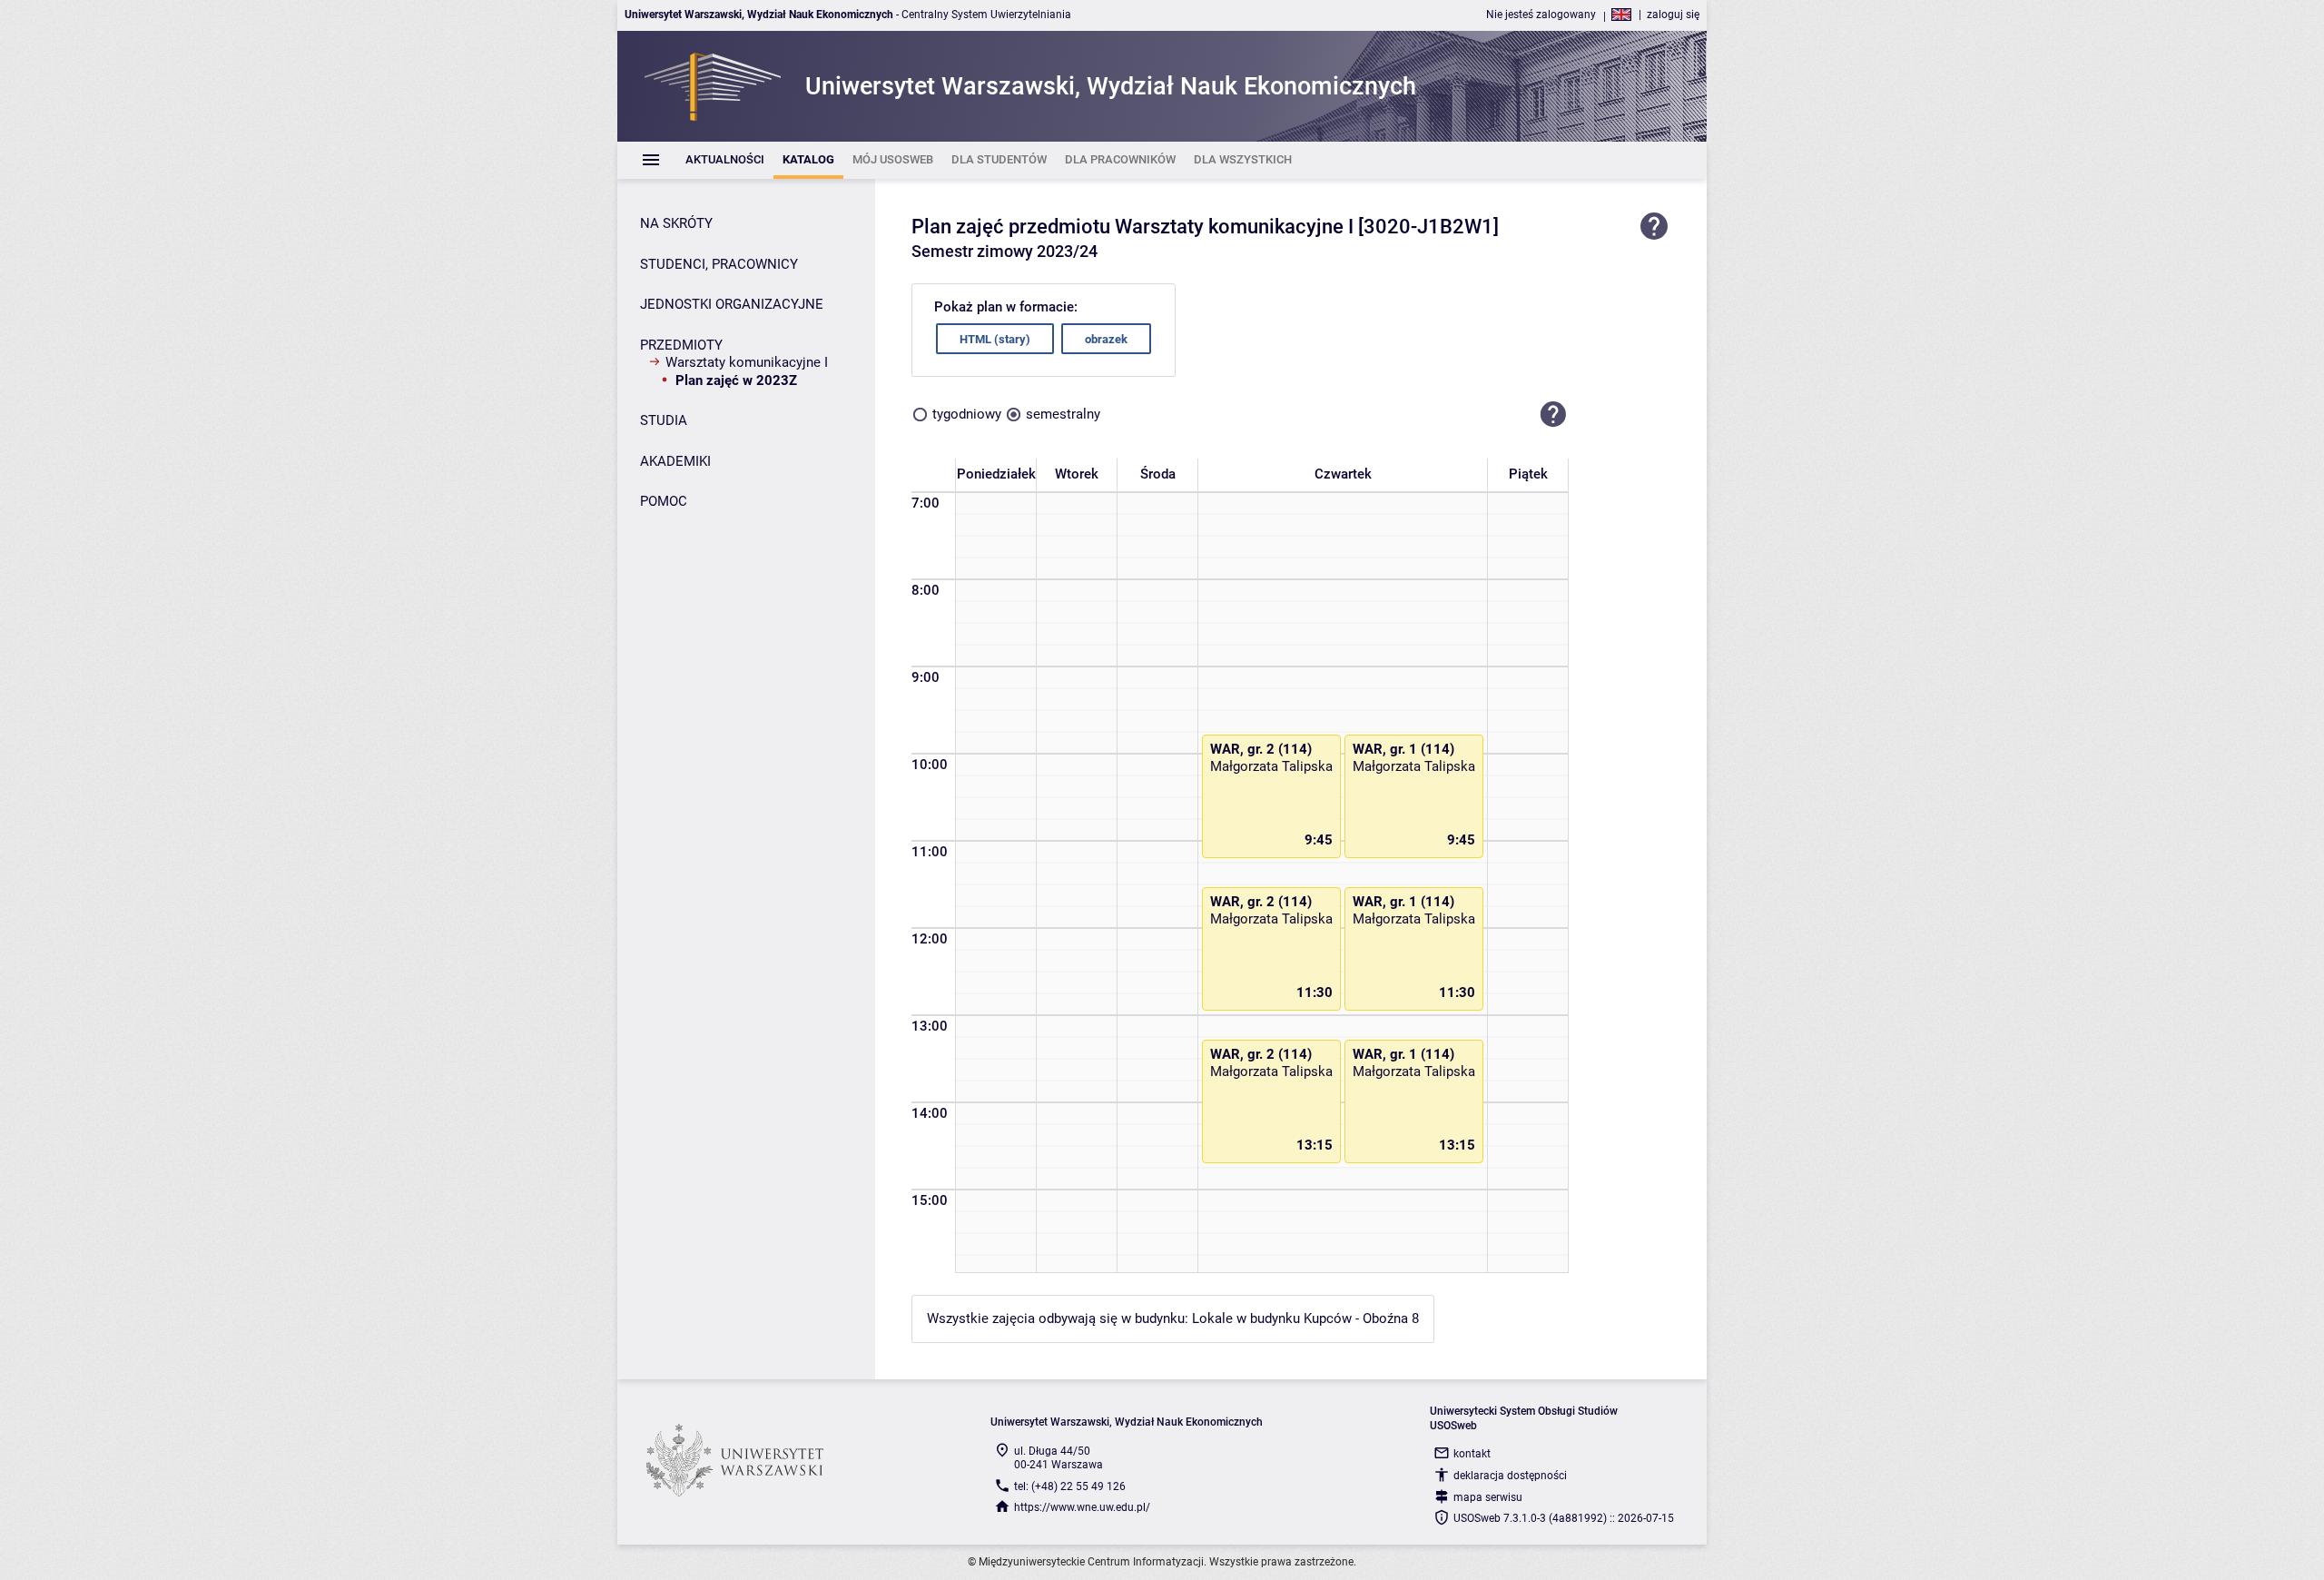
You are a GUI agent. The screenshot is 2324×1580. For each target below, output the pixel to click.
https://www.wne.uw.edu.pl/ (1082, 1507)
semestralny (1063, 414)
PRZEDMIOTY (681, 345)
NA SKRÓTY (676, 223)
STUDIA (664, 420)
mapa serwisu (1488, 1497)
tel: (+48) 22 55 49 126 (1070, 1486)
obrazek (1106, 339)
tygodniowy (967, 414)
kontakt (1472, 1454)
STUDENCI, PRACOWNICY (719, 264)
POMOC (664, 501)
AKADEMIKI (675, 461)
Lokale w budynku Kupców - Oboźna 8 (1305, 1318)
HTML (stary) (995, 339)
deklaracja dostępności (1510, 1476)
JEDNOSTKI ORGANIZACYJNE (732, 304)
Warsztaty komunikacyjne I (747, 362)
